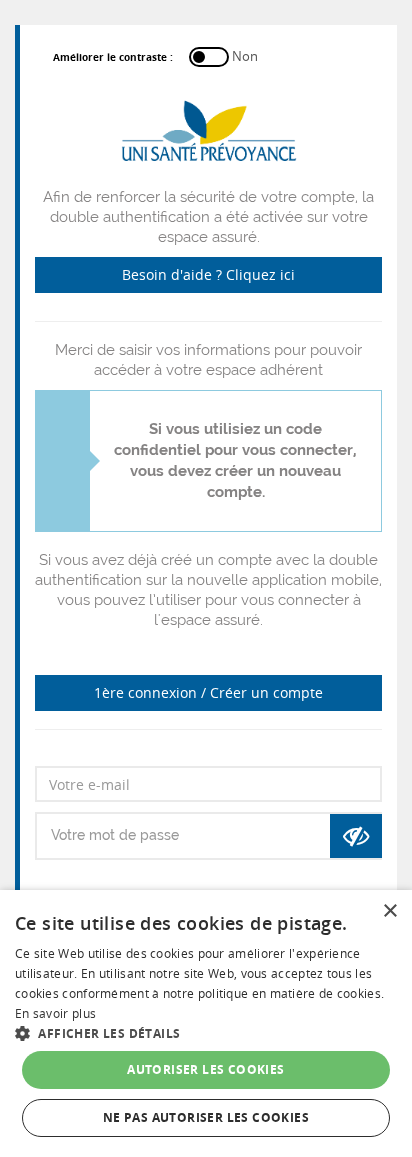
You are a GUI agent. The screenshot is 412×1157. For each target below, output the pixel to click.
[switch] (149, 56)
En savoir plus (55, 1013)
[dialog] (206, 1023)
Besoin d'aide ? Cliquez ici (208, 274)
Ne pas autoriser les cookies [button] (206, 1117)
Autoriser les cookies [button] (205, 1069)
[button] (206, 1032)
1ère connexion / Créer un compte (208, 692)
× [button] (389, 911)
